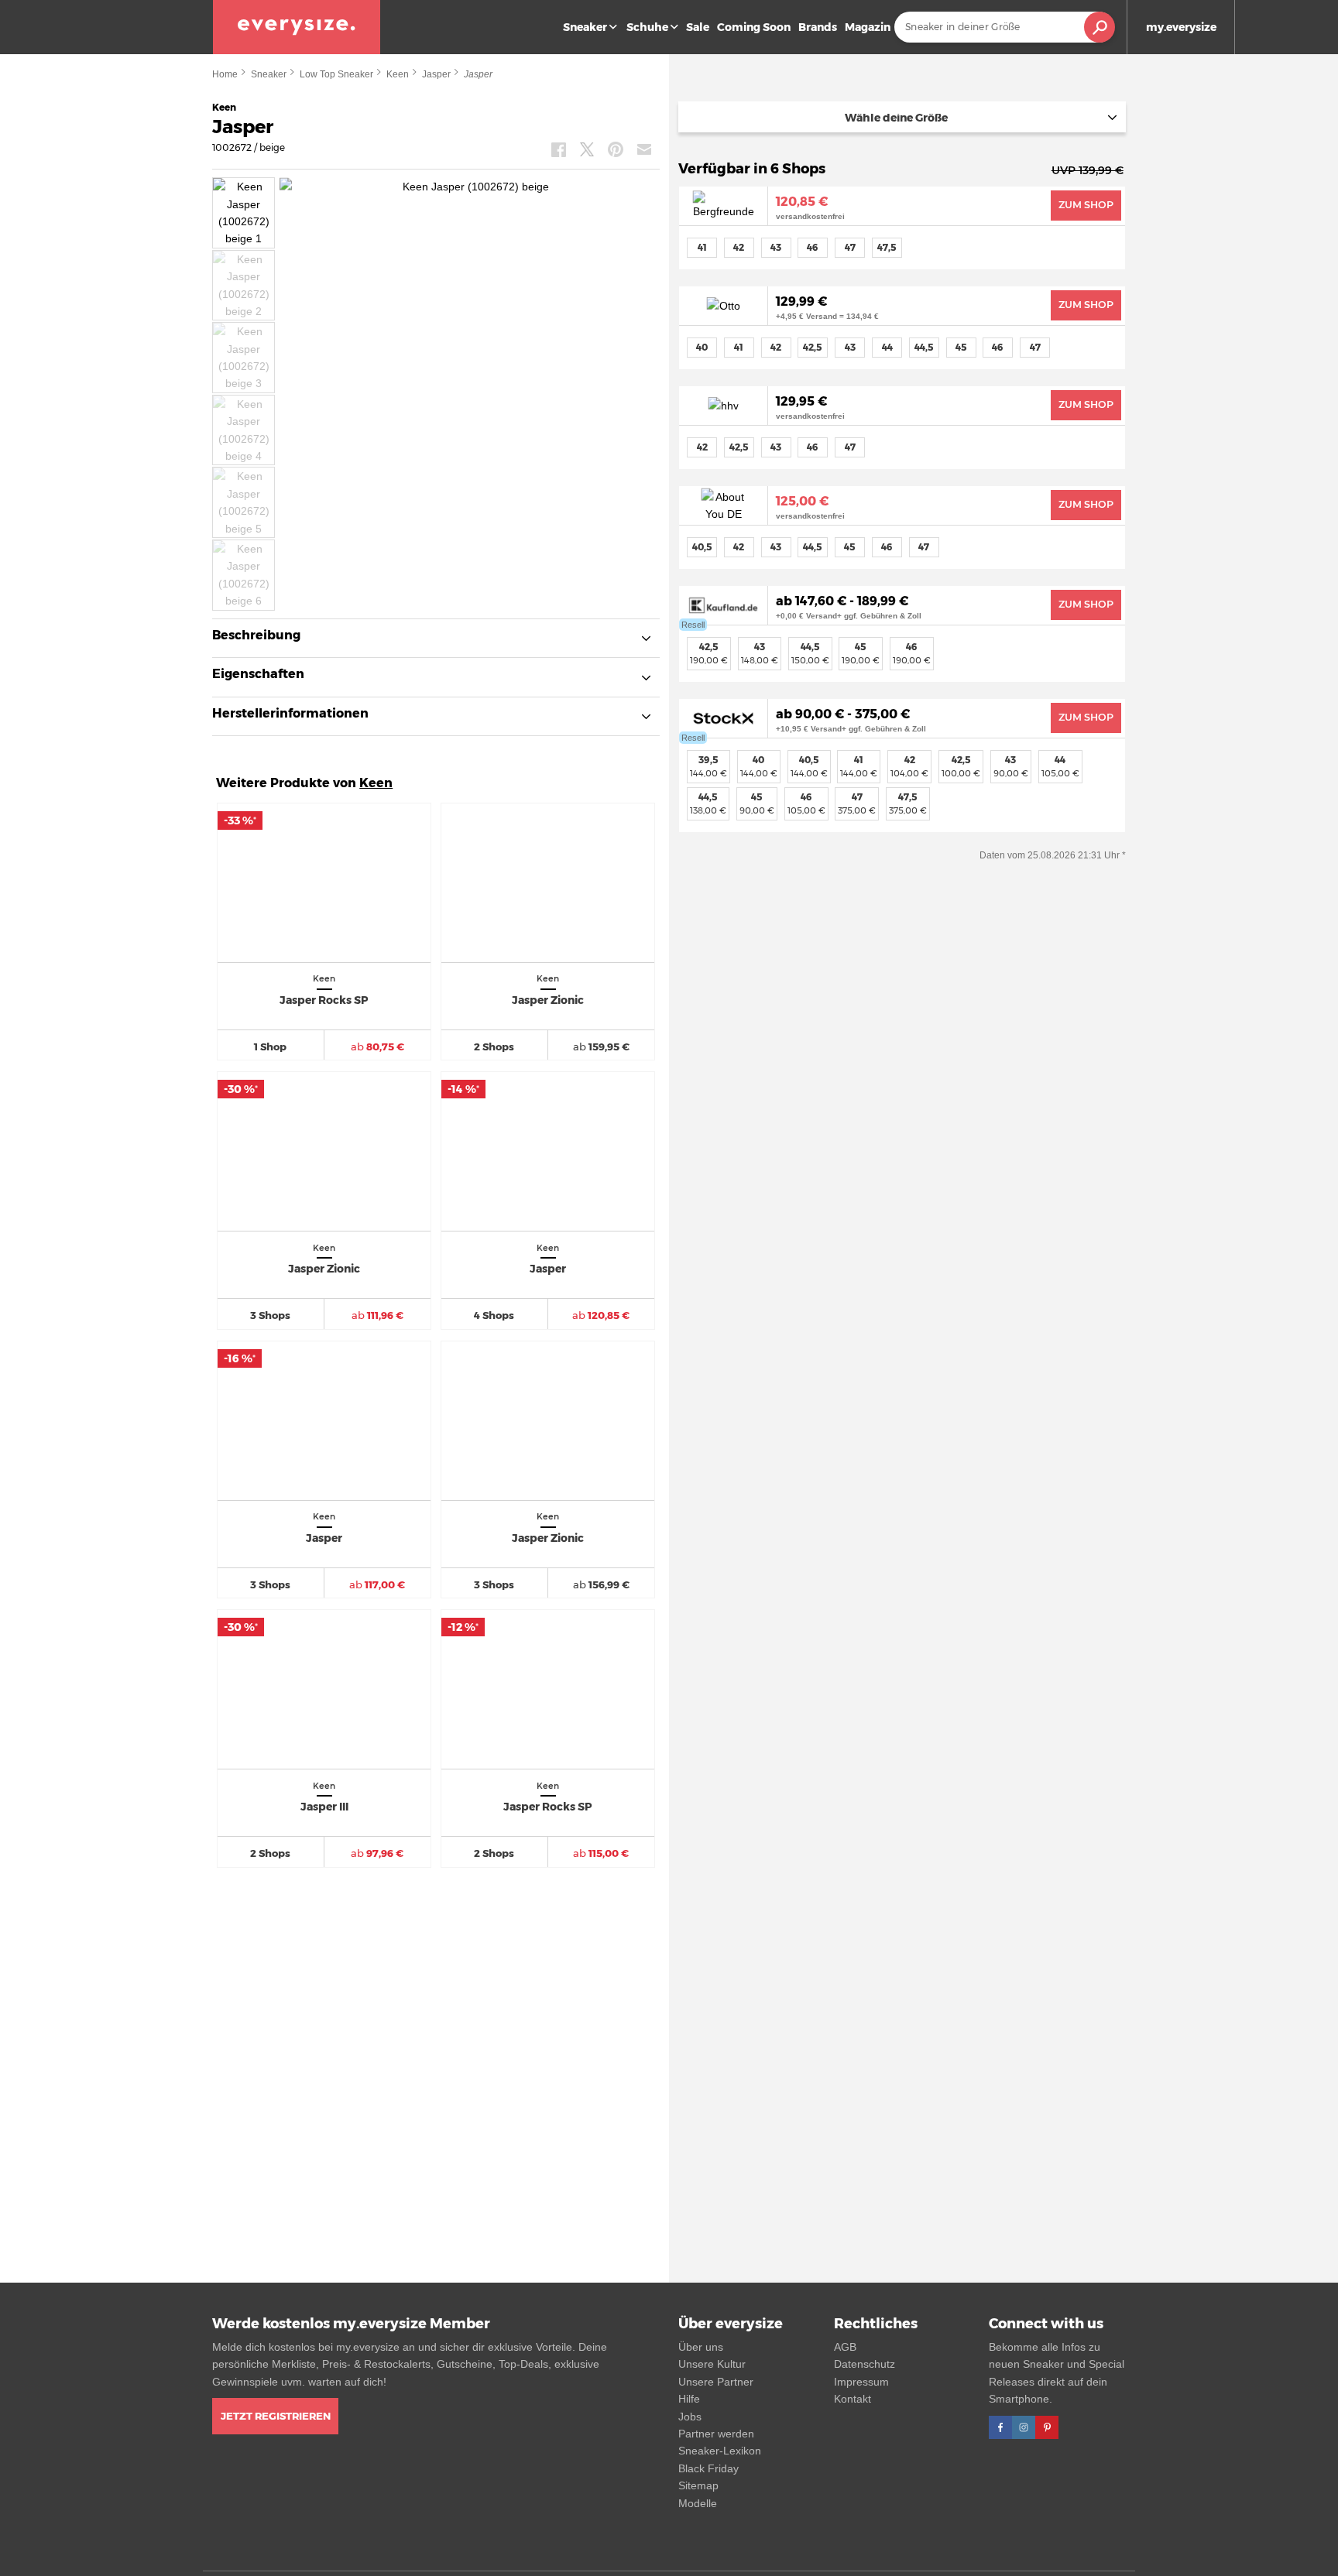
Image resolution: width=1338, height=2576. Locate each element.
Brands (818, 27)
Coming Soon (754, 27)
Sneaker (585, 27)
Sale (698, 27)
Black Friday (708, 2468)
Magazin (868, 27)
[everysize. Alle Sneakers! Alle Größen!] (297, 27)
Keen (398, 74)
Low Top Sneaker (336, 74)
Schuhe (647, 27)
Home (225, 74)
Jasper (436, 74)
